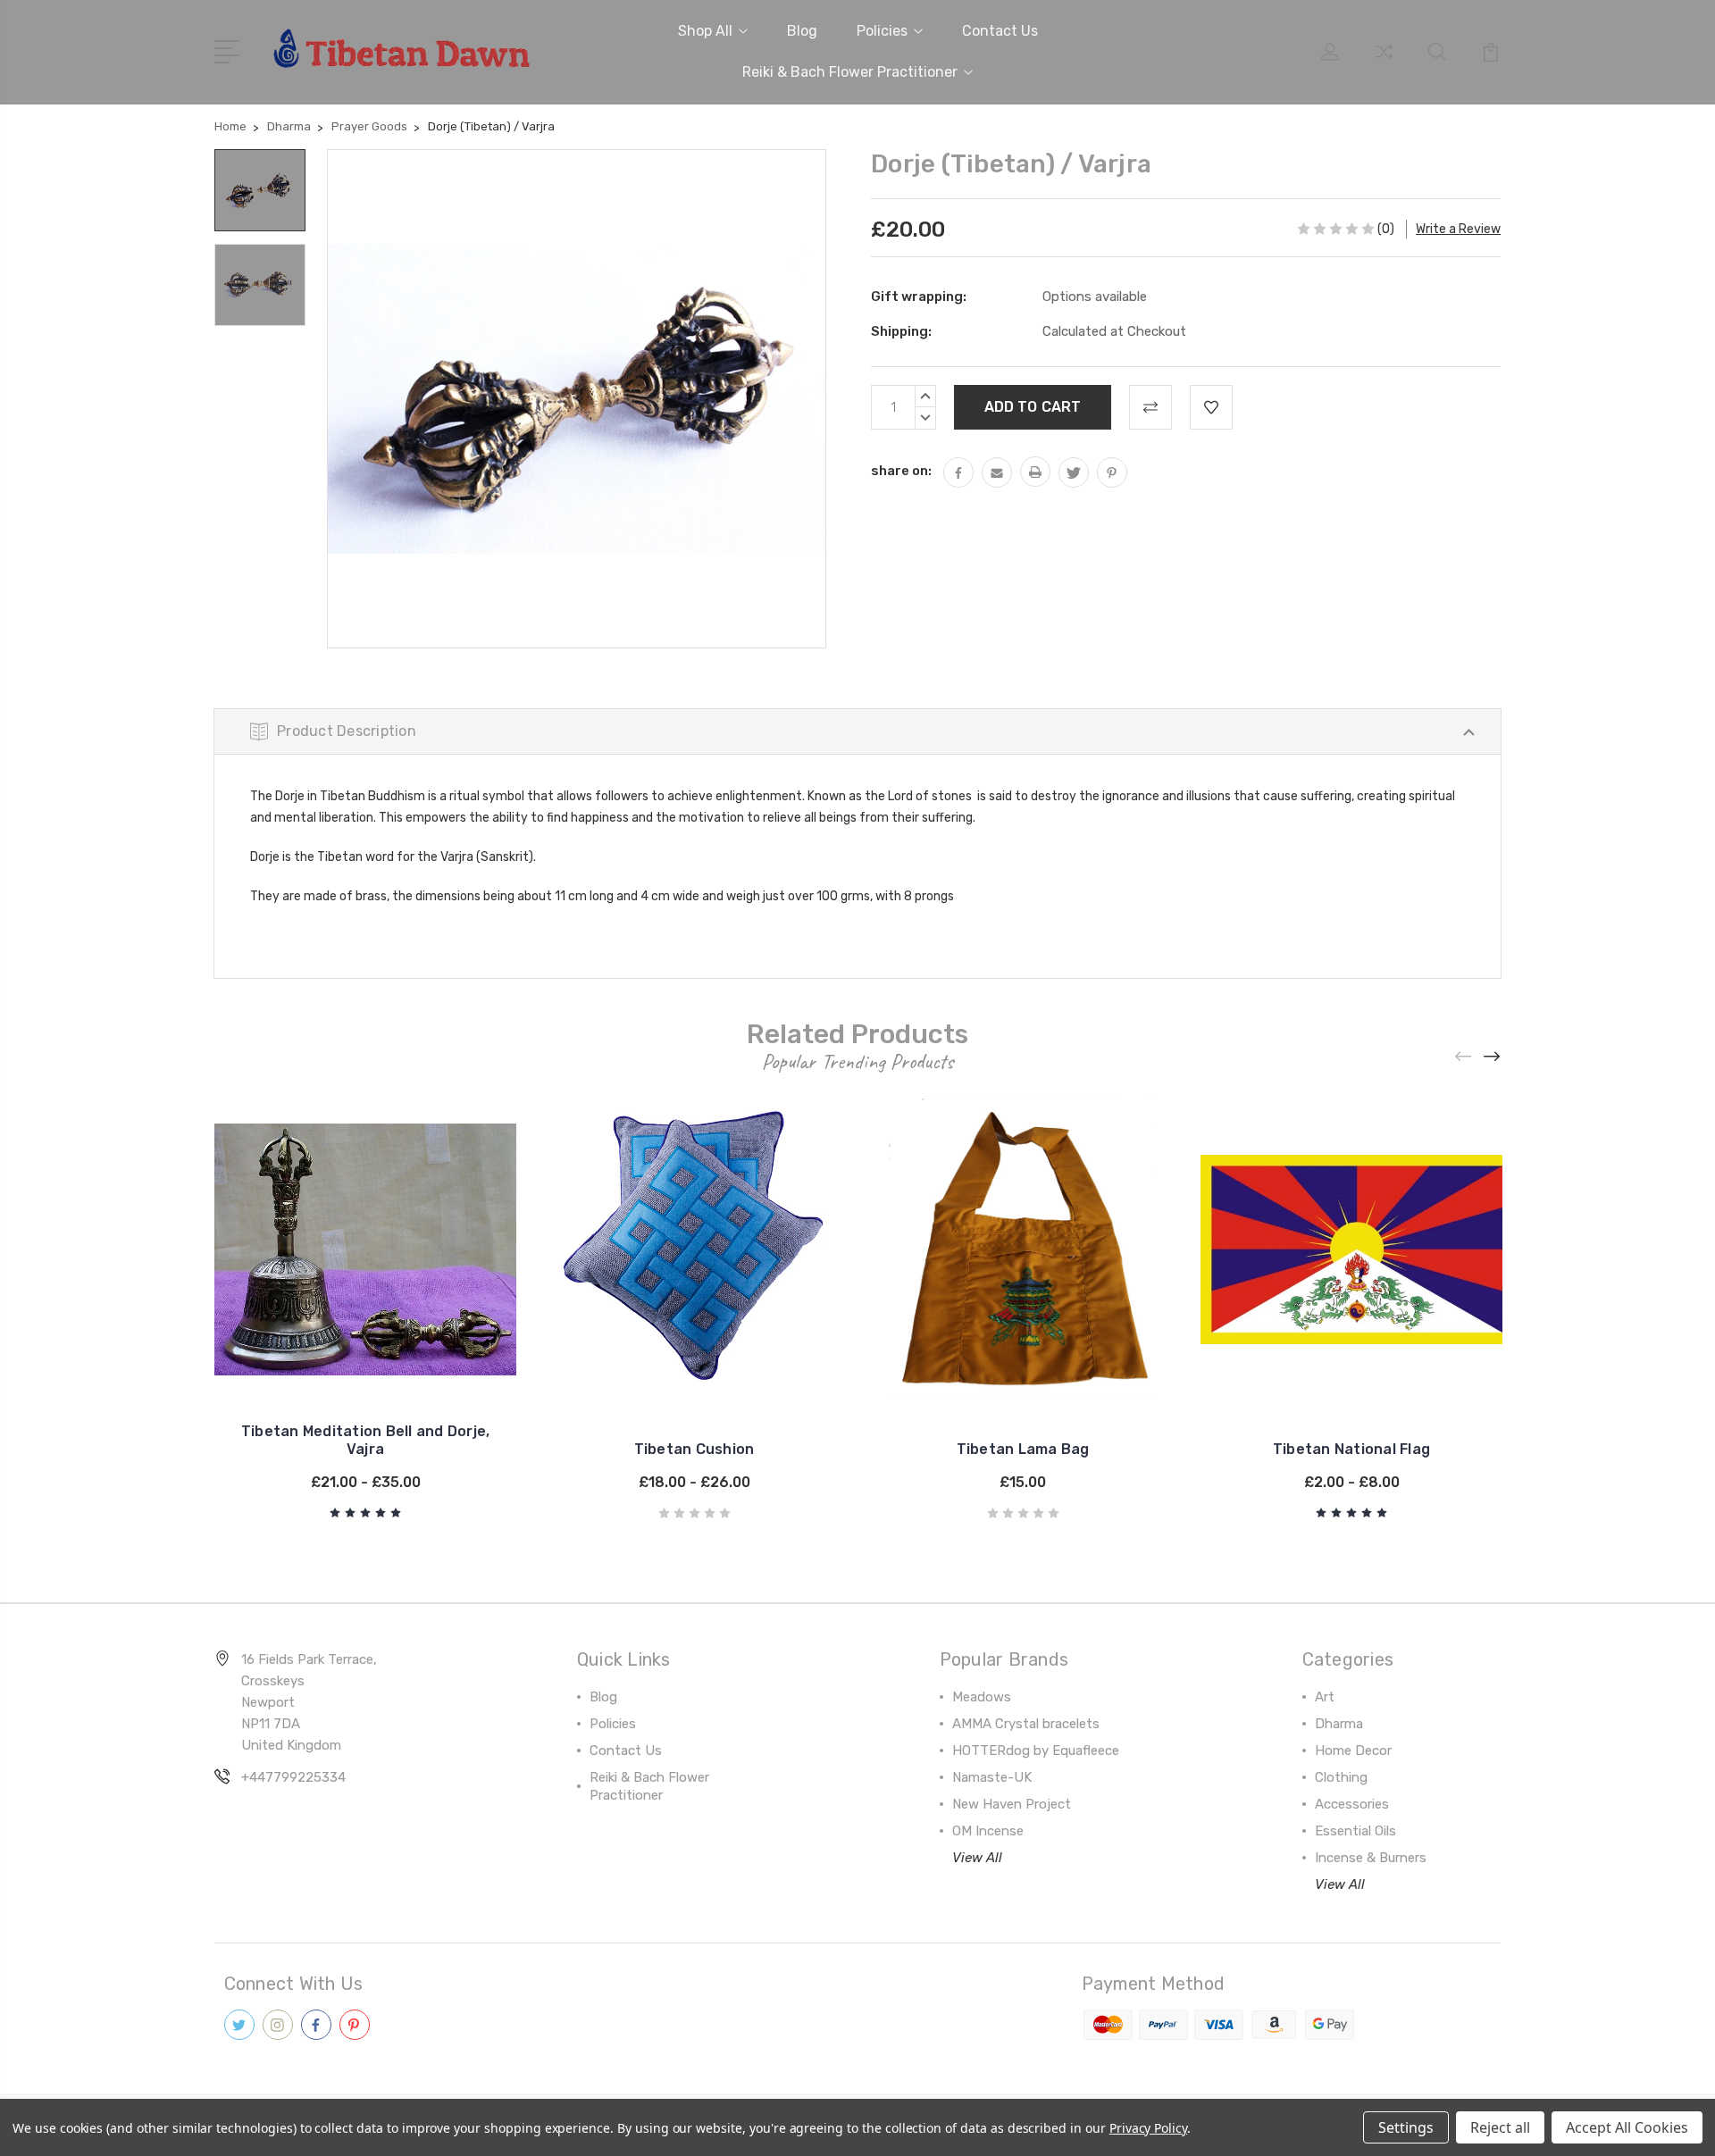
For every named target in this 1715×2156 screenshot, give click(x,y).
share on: (901, 471)
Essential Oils (1355, 1831)
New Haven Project (1012, 1804)
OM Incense (988, 1831)
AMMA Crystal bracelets (1026, 1724)
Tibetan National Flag (1351, 1449)
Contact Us (1000, 31)
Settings (1406, 2127)
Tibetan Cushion (694, 1449)
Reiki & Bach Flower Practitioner (850, 72)
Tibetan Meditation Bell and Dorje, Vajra (366, 1440)
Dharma (1339, 1724)
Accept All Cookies (1627, 2127)
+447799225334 (293, 1777)
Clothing (1341, 1777)
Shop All (705, 31)
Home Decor (1353, 1751)
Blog (802, 31)
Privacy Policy (1148, 2128)
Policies (882, 31)
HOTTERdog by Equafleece (1036, 1751)
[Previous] (1464, 1056)
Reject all (1500, 2127)
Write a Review (1458, 229)
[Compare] (1384, 63)
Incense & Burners (1371, 1858)
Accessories (1352, 1804)
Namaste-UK (992, 1777)
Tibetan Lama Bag (1023, 1449)
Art (1325, 1697)
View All (977, 1858)
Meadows (982, 1697)
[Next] (1493, 1056)
